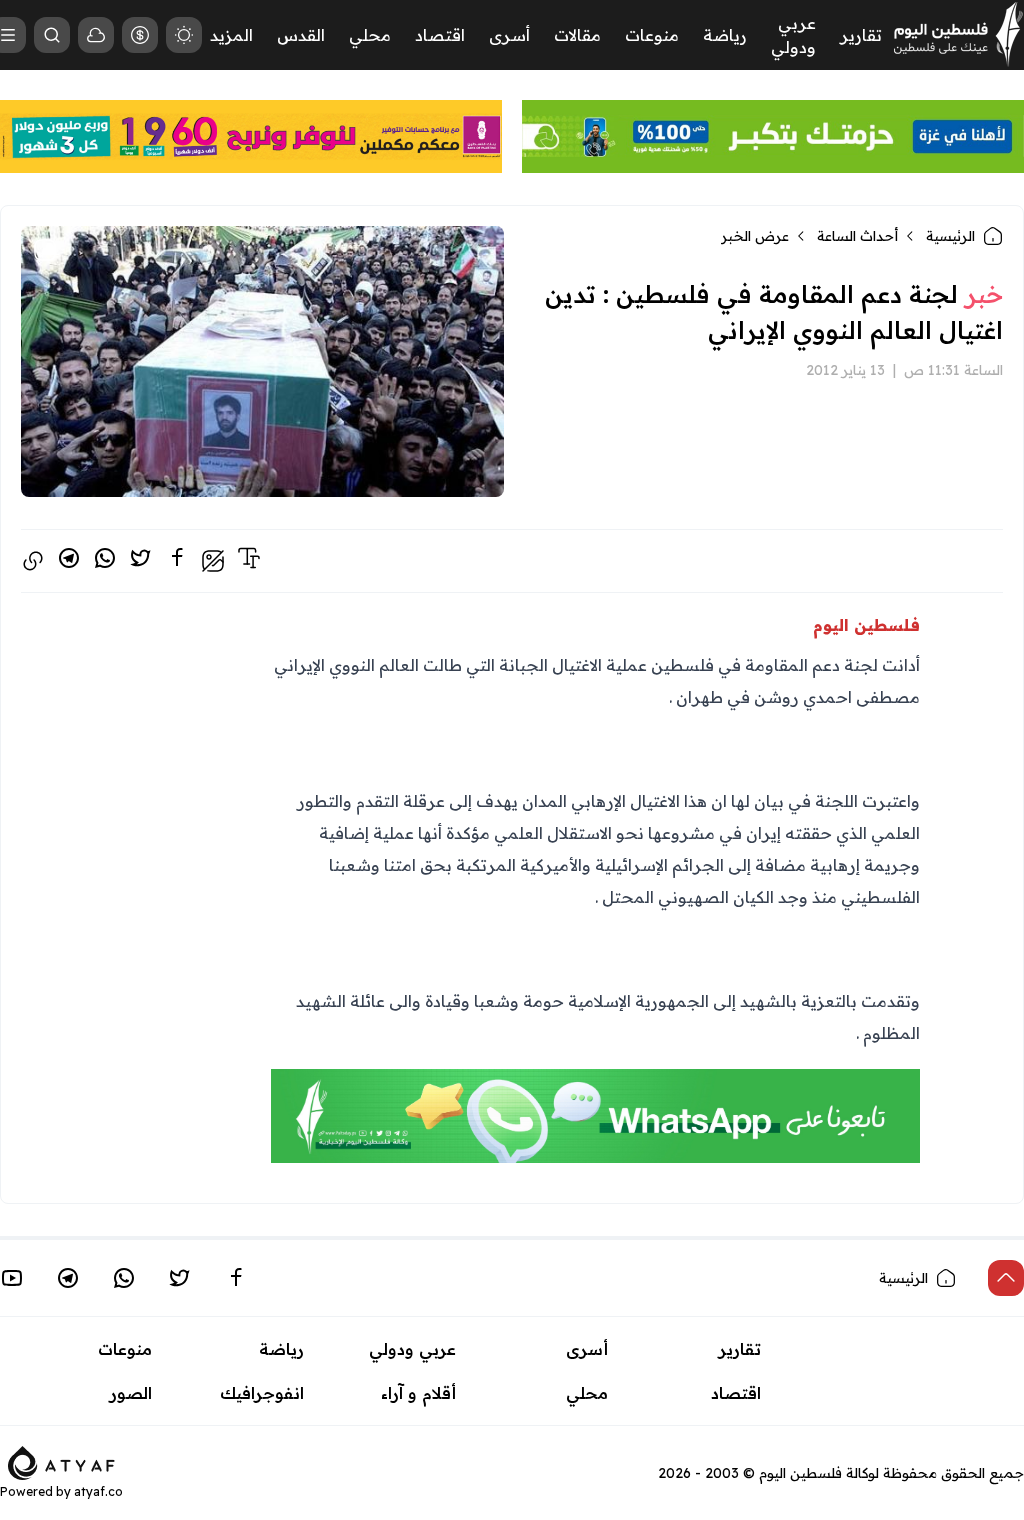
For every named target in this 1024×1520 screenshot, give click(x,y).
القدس (301, 35)
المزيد (231, 35)
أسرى (509, 35)
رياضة (725, 35)
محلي (370, 35)
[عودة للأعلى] (1006, 1278)
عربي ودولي (412, 1349)
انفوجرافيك (262, 1393)
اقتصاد (440, 35)
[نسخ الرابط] (33, 561)
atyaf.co (98, 1491)
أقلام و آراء (418, 1393)
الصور (131, 1393)
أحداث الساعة (857, 236)
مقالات (577, 35)
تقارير (861, 35)
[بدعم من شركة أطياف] (61, 1462)
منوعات (652, 35)
